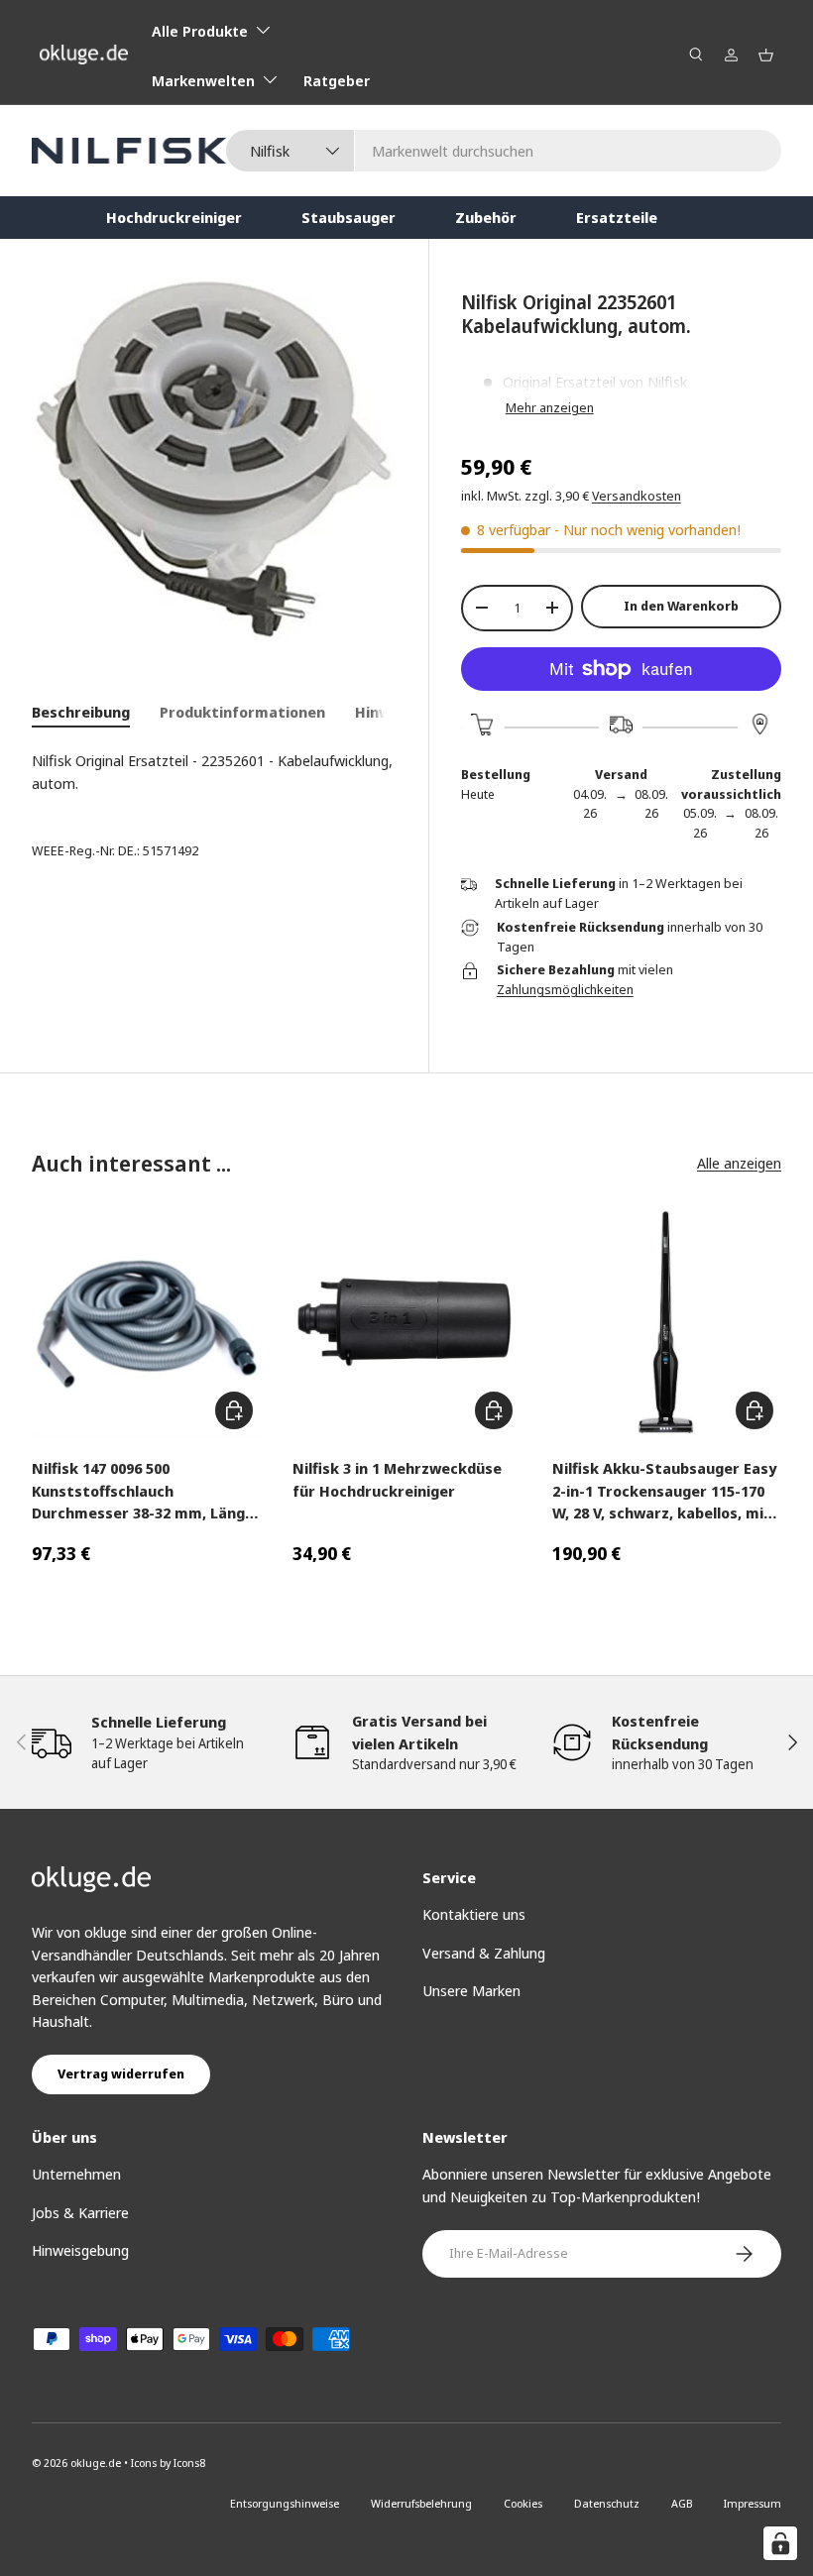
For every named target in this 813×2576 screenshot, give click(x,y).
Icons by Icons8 (168, 2463)
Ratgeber (337, 80)
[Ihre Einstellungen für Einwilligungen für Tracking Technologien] (780, 2543)
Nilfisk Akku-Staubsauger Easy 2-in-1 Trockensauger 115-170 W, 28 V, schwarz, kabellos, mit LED (664, 1491)
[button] (766, 55)
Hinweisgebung (80, 2250)
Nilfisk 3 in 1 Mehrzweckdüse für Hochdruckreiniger (397, 1479)
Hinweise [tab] (388, 712)
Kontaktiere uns (474, 1914)
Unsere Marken (471, 1990)
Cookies (523, 2503)
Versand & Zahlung (484, 1953)
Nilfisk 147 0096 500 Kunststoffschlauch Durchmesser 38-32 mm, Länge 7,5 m (143, 1491)
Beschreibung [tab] (81, 712)
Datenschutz (607, 2503)
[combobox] (504, 151)
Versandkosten (637, 496)
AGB (682, 2503)
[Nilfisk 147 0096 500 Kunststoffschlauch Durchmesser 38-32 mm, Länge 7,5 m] (146, 1324)
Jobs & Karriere (80, 2212)
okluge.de (96, 2463)
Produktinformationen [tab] (242, 712)
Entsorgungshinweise (285, 2503)
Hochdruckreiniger (174, 217)
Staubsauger (348, 217)
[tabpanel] (214, 772)
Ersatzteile (617, 217)
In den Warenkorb (681, 606)
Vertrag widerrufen (121, 2073)
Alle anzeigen (739, 1163)
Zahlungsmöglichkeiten (565, 989)
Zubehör (486, 217)
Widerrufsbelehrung (421, 2503)
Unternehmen (76, 2174)
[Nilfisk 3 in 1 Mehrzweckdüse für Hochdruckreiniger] (407, 1324)
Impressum (753, 2503)
